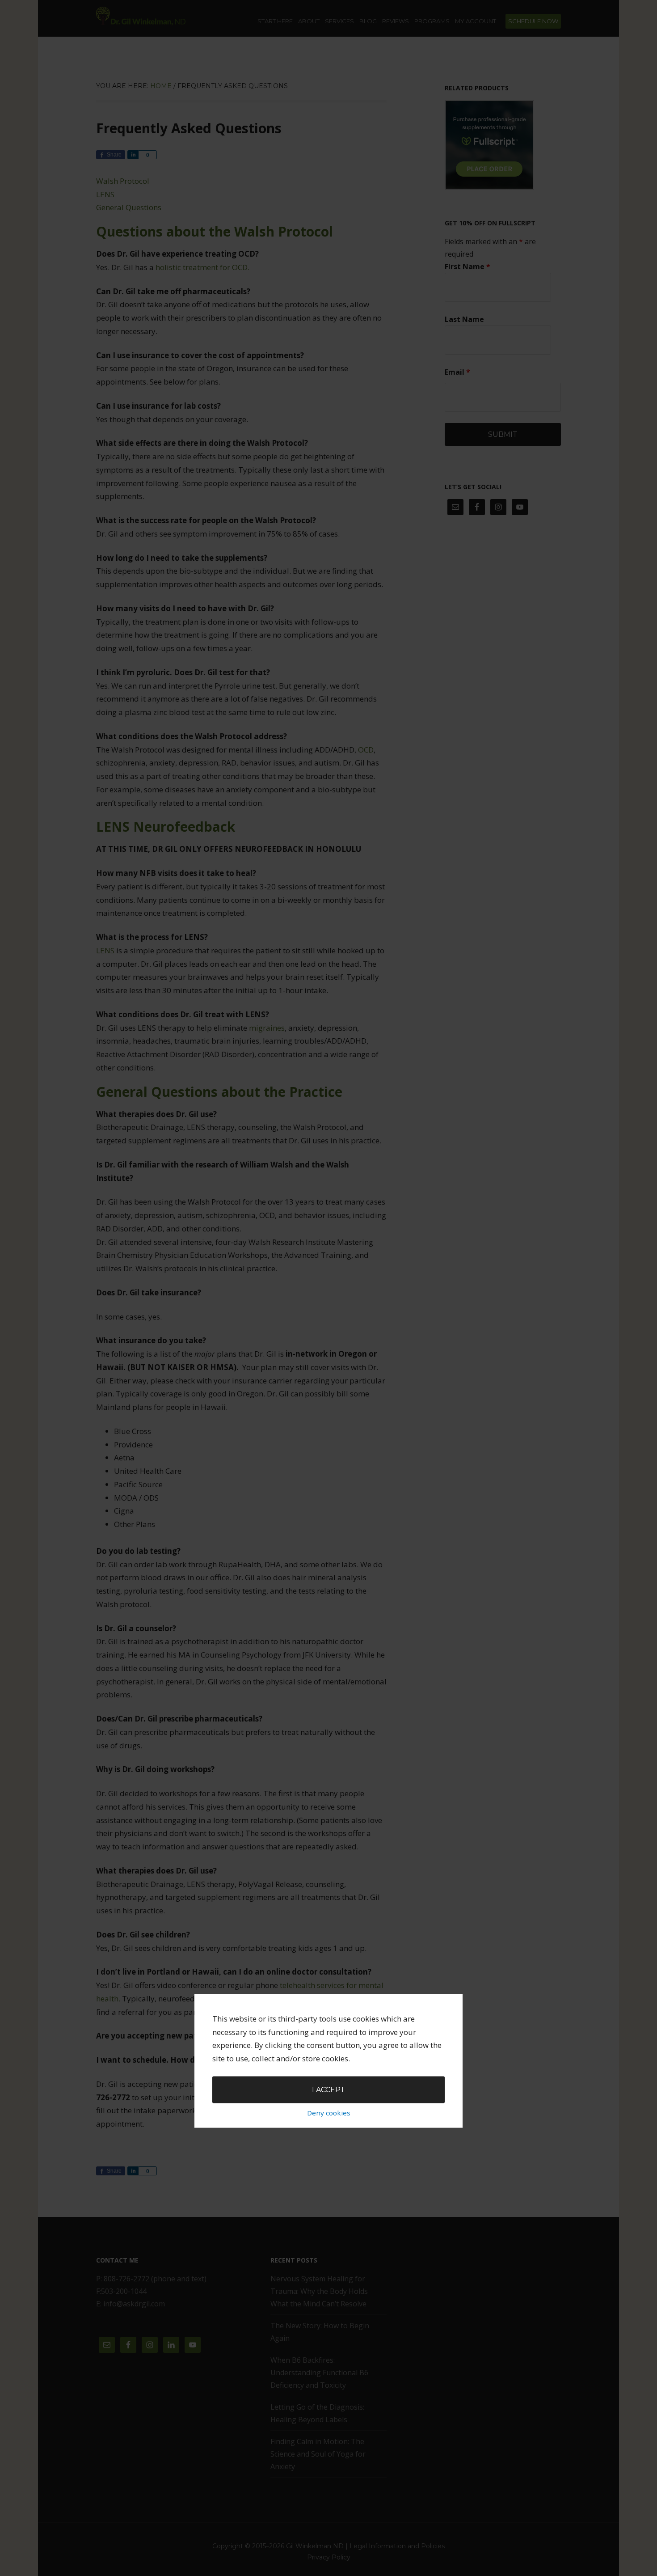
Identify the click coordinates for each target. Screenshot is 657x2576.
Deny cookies (329, 2112)
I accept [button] (328, 2090)
